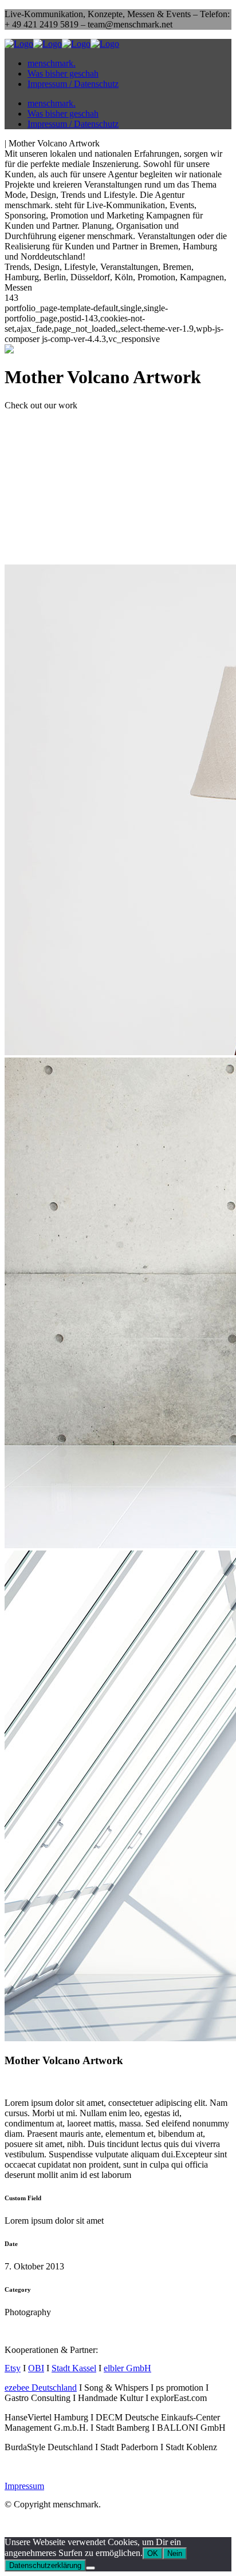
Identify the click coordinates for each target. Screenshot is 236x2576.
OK (153, 2553)
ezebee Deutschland (41, 2388)
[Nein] (91, 2568)
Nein (175, 2553)
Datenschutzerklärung (45, 2565)
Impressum (24, 2486)
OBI (36, 2368)
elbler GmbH (127, 2368)
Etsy (13, 2368)
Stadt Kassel (74, 2368)
